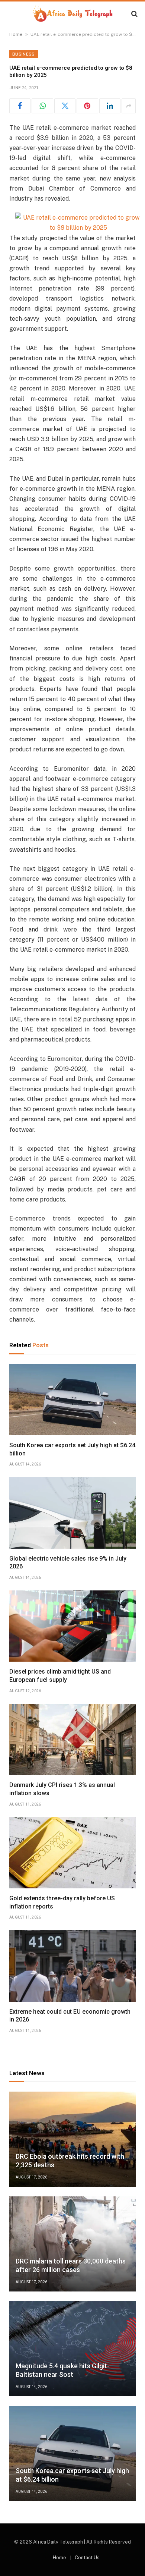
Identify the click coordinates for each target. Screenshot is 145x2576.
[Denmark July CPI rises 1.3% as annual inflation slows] (72, 1739)
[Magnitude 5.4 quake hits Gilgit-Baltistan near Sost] (72, 2349)
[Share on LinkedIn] (110, 106)
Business (24, 54)
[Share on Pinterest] (87, 106)
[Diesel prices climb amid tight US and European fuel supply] (72, 1626)
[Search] (134, 14)
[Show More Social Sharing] (129, 106)
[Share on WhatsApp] (42, 106)
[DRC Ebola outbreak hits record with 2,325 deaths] (72, 2139)
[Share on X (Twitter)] (65, 106)
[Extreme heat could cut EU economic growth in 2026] (72, 1966)
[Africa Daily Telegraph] (72, 14)
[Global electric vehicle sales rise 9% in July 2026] (72, 1513)
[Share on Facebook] (20, 106)
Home (16, 34)
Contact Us (87, 2558)
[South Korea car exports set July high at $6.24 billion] (72, 1400)
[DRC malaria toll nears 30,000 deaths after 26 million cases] (72, 2244)
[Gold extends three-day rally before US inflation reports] (72, 1853)
